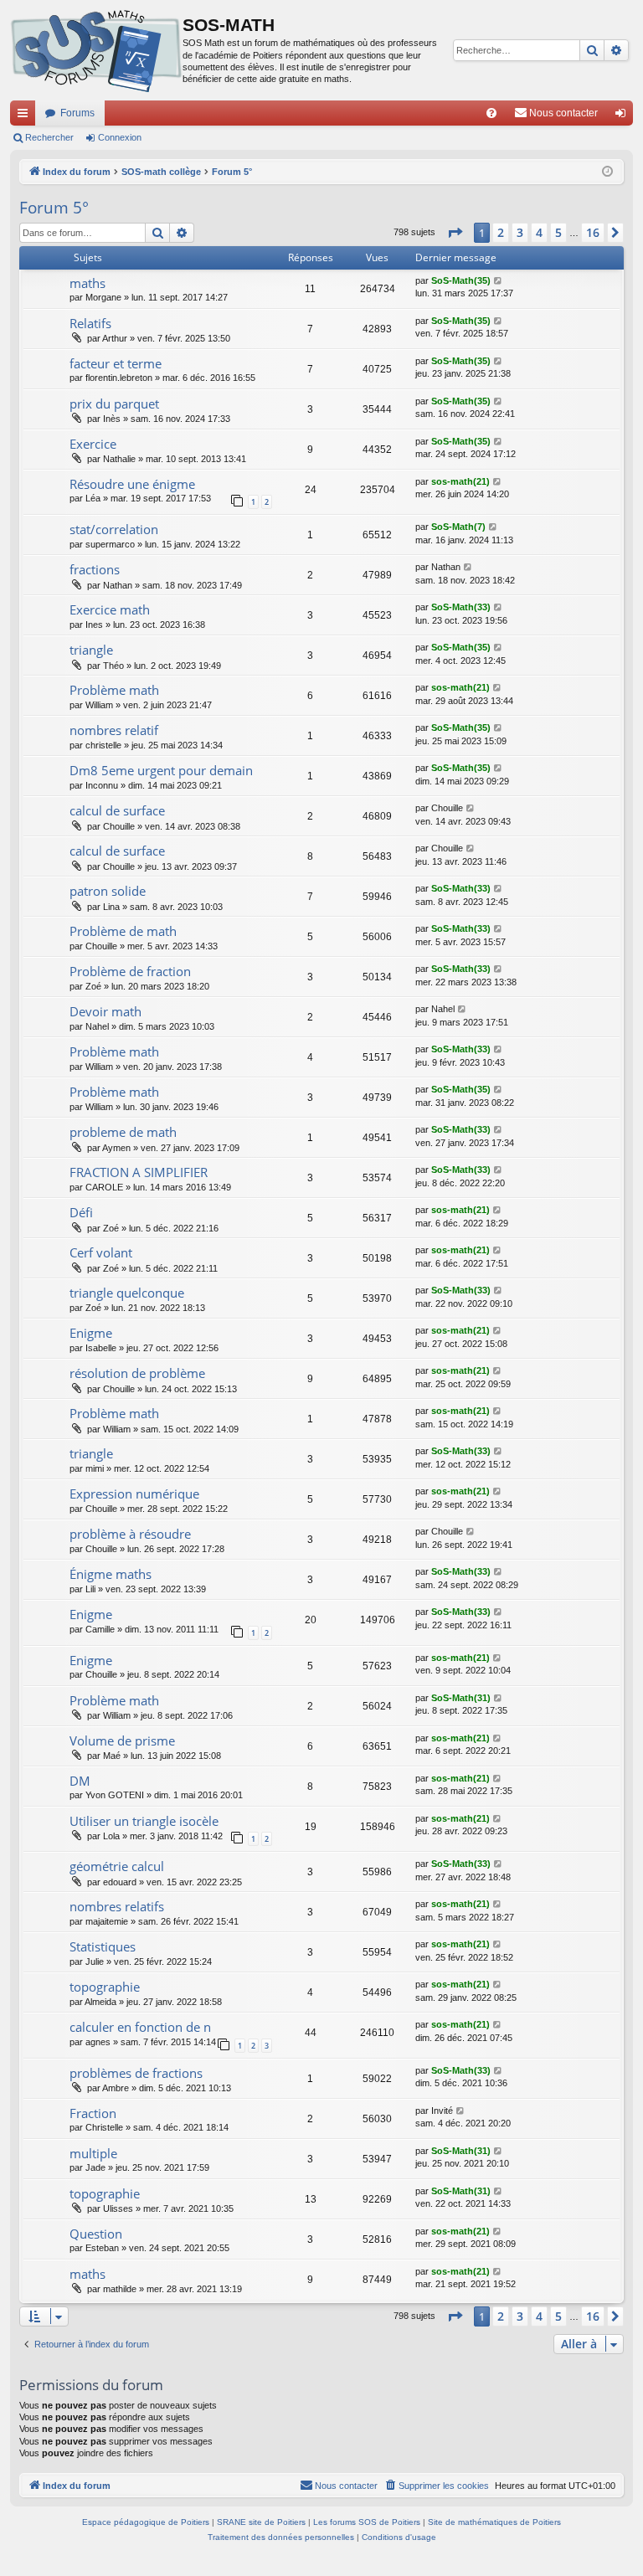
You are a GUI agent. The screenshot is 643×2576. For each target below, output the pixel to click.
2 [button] (501, 232)
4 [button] (539, 232)
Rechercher (49, 137)
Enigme (91, 1333)
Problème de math (123, 931)
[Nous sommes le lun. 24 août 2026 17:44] (607, 172)
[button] (455, 233)
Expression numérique (134, 1494)
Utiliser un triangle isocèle (144, 1821)
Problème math (114, 690)
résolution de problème (137, 1373)
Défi (81, 1212)
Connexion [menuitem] (624, 116)
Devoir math (105, 1011)
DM (80, 1781)
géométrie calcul (117, 1866)
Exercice (93, 444)
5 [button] (558, 232)
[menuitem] (491, 113)
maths (87, 283)
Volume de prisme (122, 1740)
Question (96, 2234)
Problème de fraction (130, 971)
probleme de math (123, 1132)
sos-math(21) (460, 481)
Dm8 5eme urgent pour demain (161, 770)
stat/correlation (114, 529)
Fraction (93, 2113)
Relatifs (90, 323)
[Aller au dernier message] (499, 281)
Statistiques (103, 1946)
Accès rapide (26, 116)
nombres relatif (114, 730)
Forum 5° (54, 208)
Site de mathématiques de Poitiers (494, 2522)
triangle (91, 650)
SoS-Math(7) (458, 527)
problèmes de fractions (136, 2073)
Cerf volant (101, 1252)
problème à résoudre (130, 1534)
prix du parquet (114, 404)
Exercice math (110, 609)
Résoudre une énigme (132, 484)
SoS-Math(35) (461, 280)
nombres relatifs (117, 1906)
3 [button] (520, 232)
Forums (77, 113)
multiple (93, 2153)
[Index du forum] (96, 50)
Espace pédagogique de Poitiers (146, 2522)
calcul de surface (117, 810)
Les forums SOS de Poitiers (367, 2522)
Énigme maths (111, 1574)
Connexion (120, 137)
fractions (95, 569)
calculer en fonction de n (140, 2027)
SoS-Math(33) (461, 607)
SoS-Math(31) (461, 1698)
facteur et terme (116, 363)
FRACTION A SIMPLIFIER (139, 1172)
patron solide (108, 891)
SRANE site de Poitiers (261, 2522)
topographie (105, 1987)
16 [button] (593, 232)
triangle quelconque (127, 1293)
